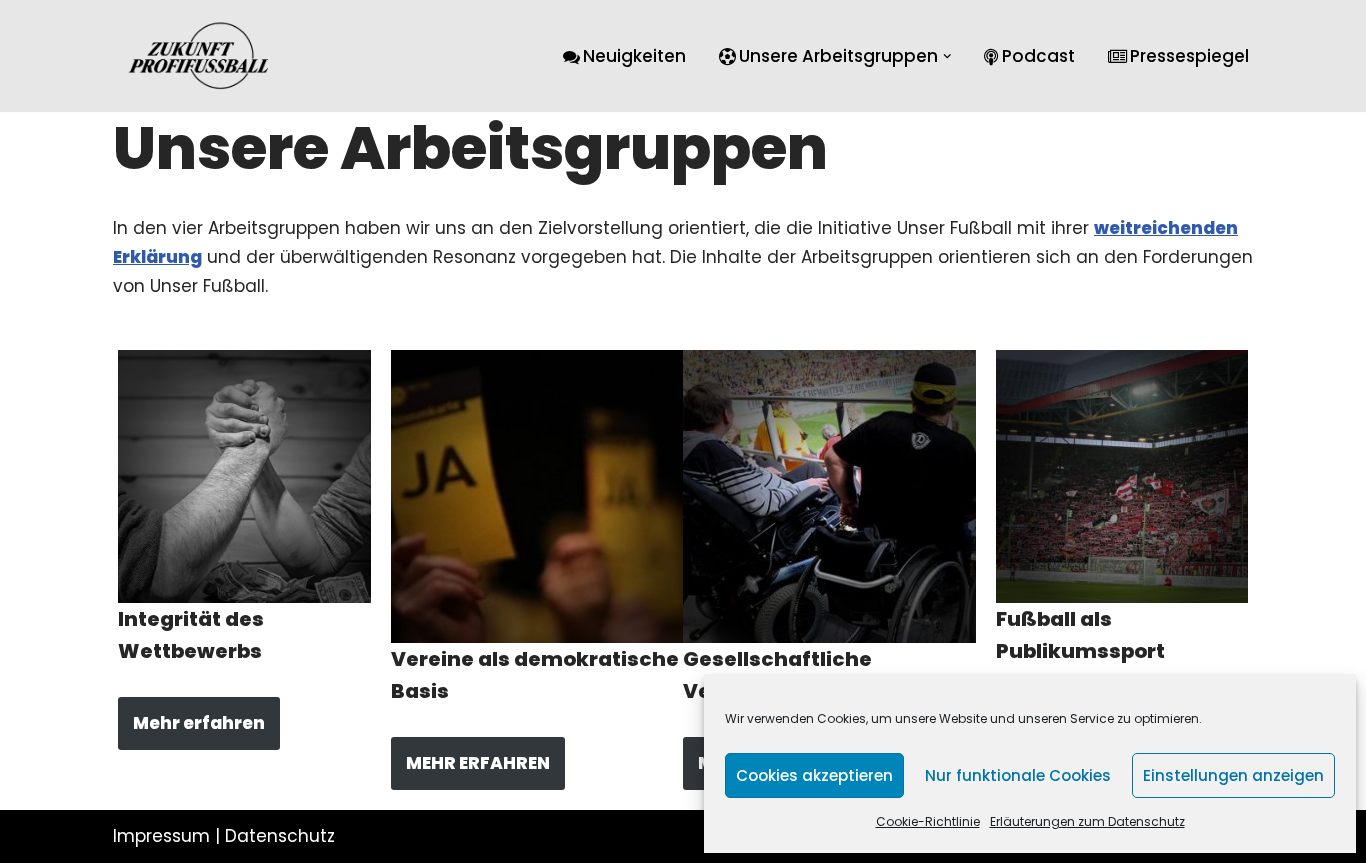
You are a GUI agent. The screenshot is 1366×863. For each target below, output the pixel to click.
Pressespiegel (1189, 56)
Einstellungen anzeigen (1233, 775)
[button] (947, 56)
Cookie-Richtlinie (928, 821)
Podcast (1038, 56)
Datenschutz (280, 836)
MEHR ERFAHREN (478, 763)
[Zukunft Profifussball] (199, 56)
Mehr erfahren (199, 723)
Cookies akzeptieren (814, 775)
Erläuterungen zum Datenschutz (1087, 821)
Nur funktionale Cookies (1018, 775)
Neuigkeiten (634, 56)
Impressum (161, 836)
